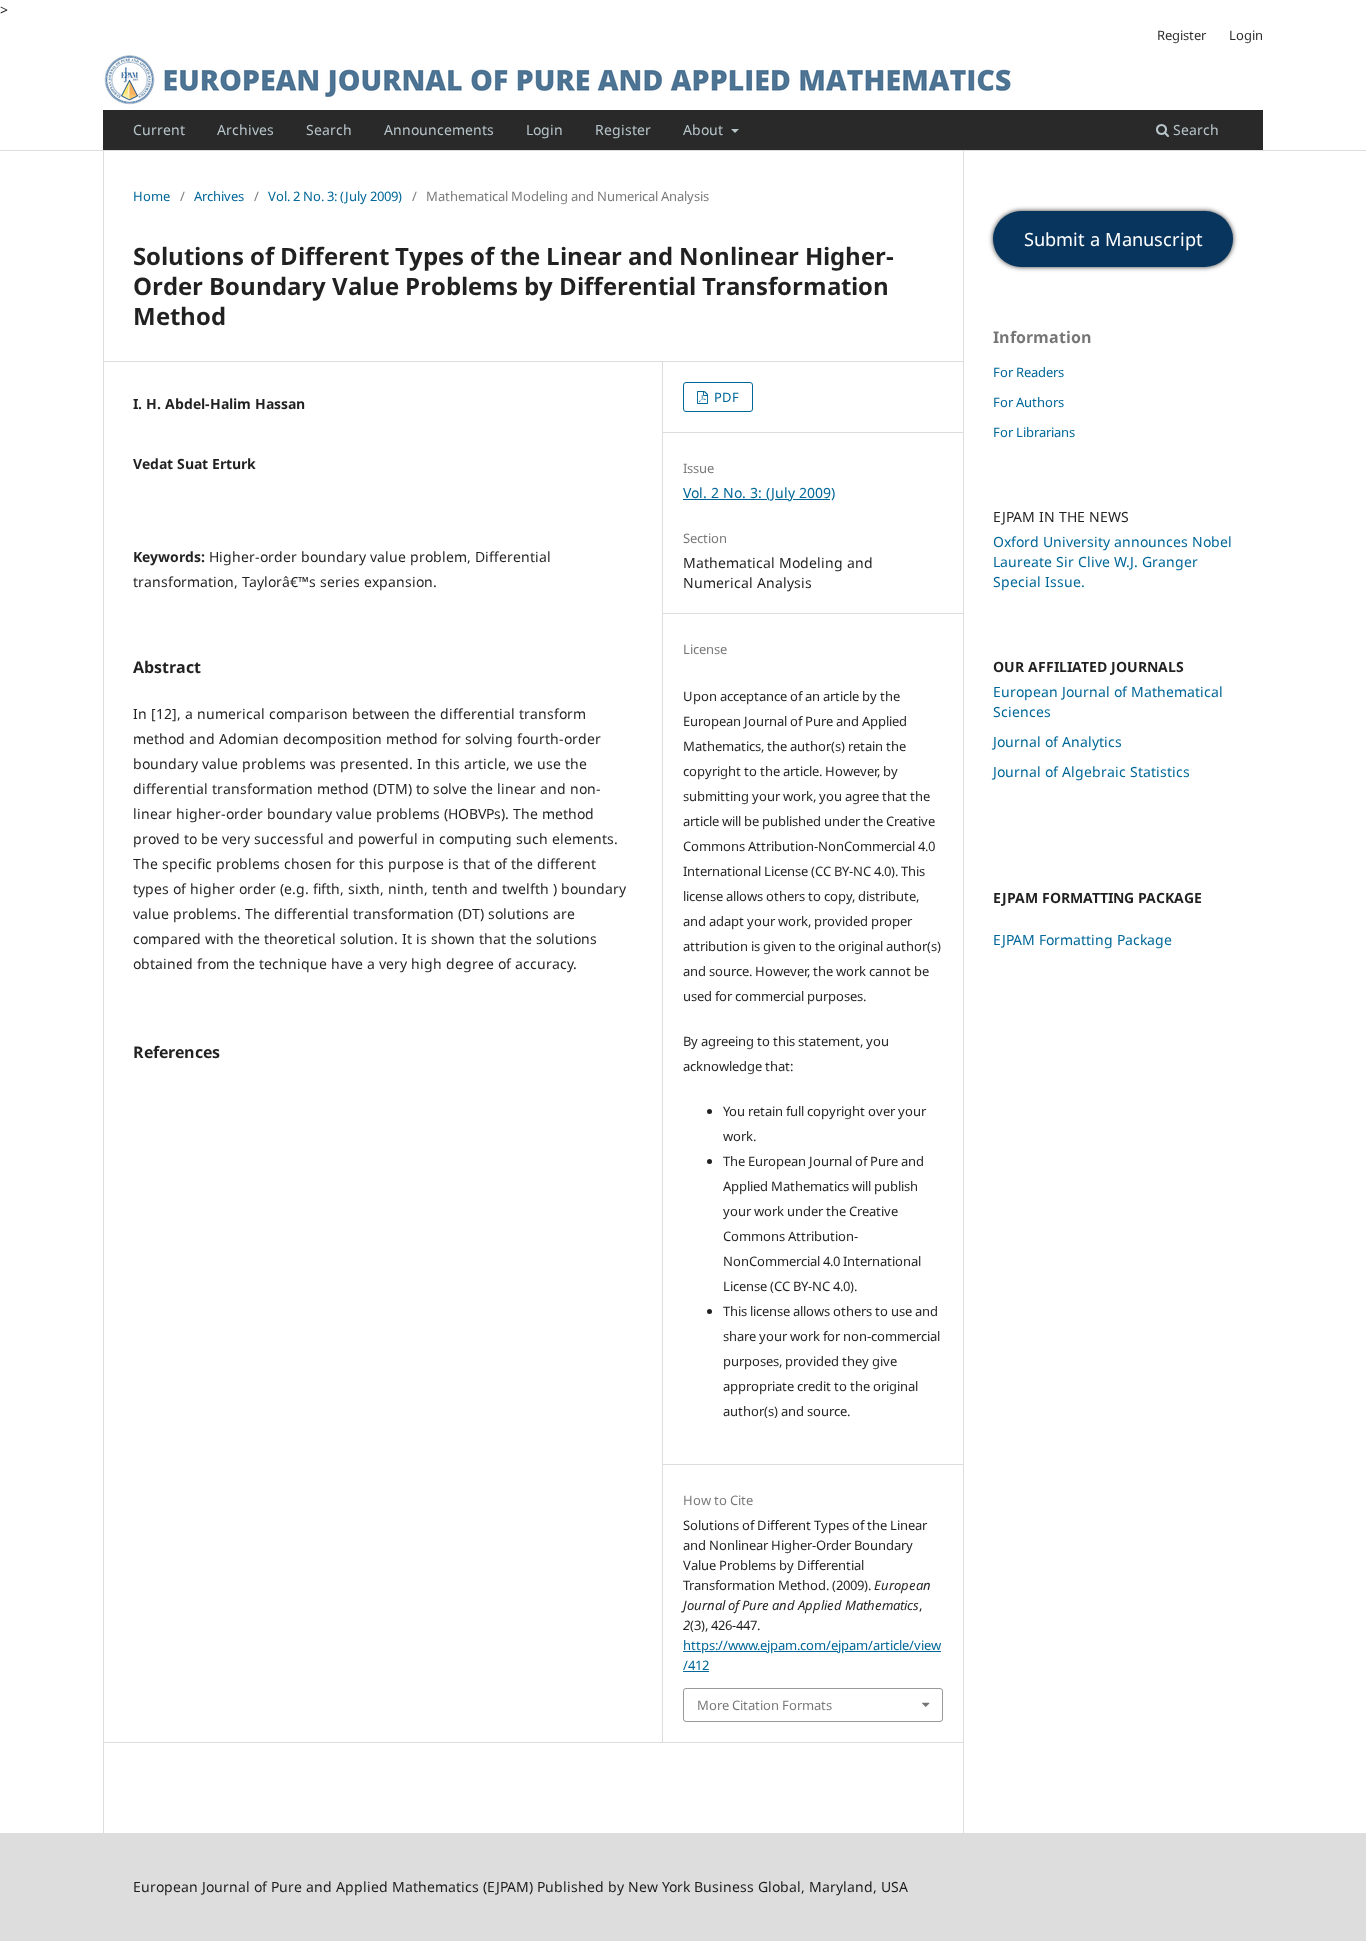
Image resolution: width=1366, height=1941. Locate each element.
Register (623, 129)
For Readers (1028, 372)
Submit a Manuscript (1113, 239)
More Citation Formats (764, 1705)
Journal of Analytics (1057, 741)
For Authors (1028, 402)
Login (544, 129)
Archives (245, 129)
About (705, 129)
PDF (725, 397)
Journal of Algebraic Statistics (1091, 771)
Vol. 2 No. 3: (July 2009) (335, 196)
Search (329, 129)
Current (159, 129)
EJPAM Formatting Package (1082, 939)
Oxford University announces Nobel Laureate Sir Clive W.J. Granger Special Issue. (1112, 561)
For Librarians (1034, 432)
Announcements (439, 129)
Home (151, 196)
